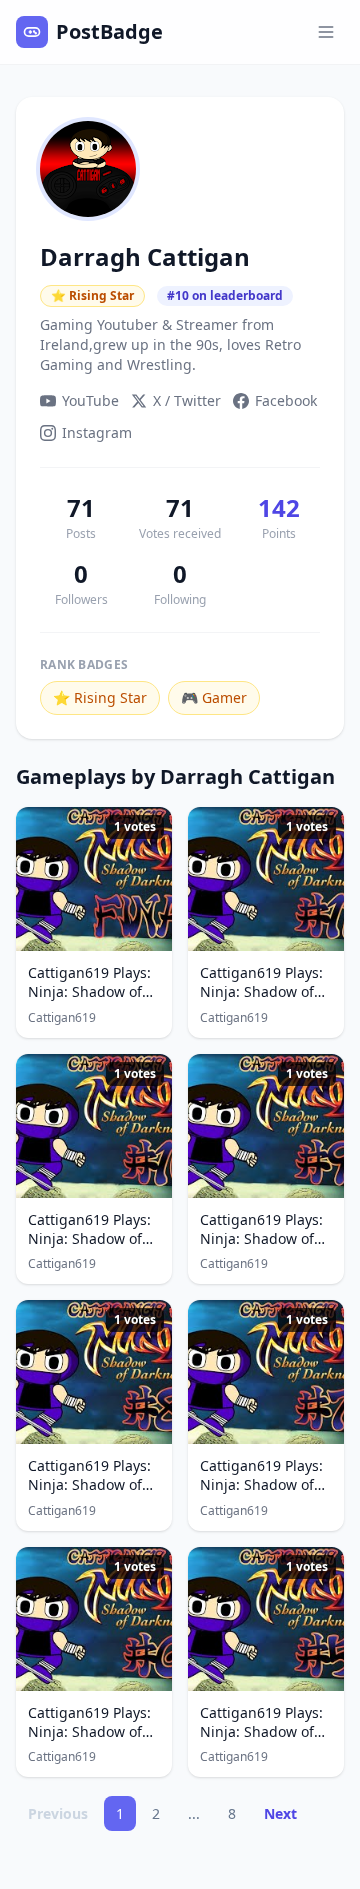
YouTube (90, 400)
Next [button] (280, 1813)
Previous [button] (58, 1813)
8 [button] (232, 1813)
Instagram (97, 432)
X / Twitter (187, 400)
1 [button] (120, 1813)
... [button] (194, 1813)
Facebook (286, 400)
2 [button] (156, 1813)
